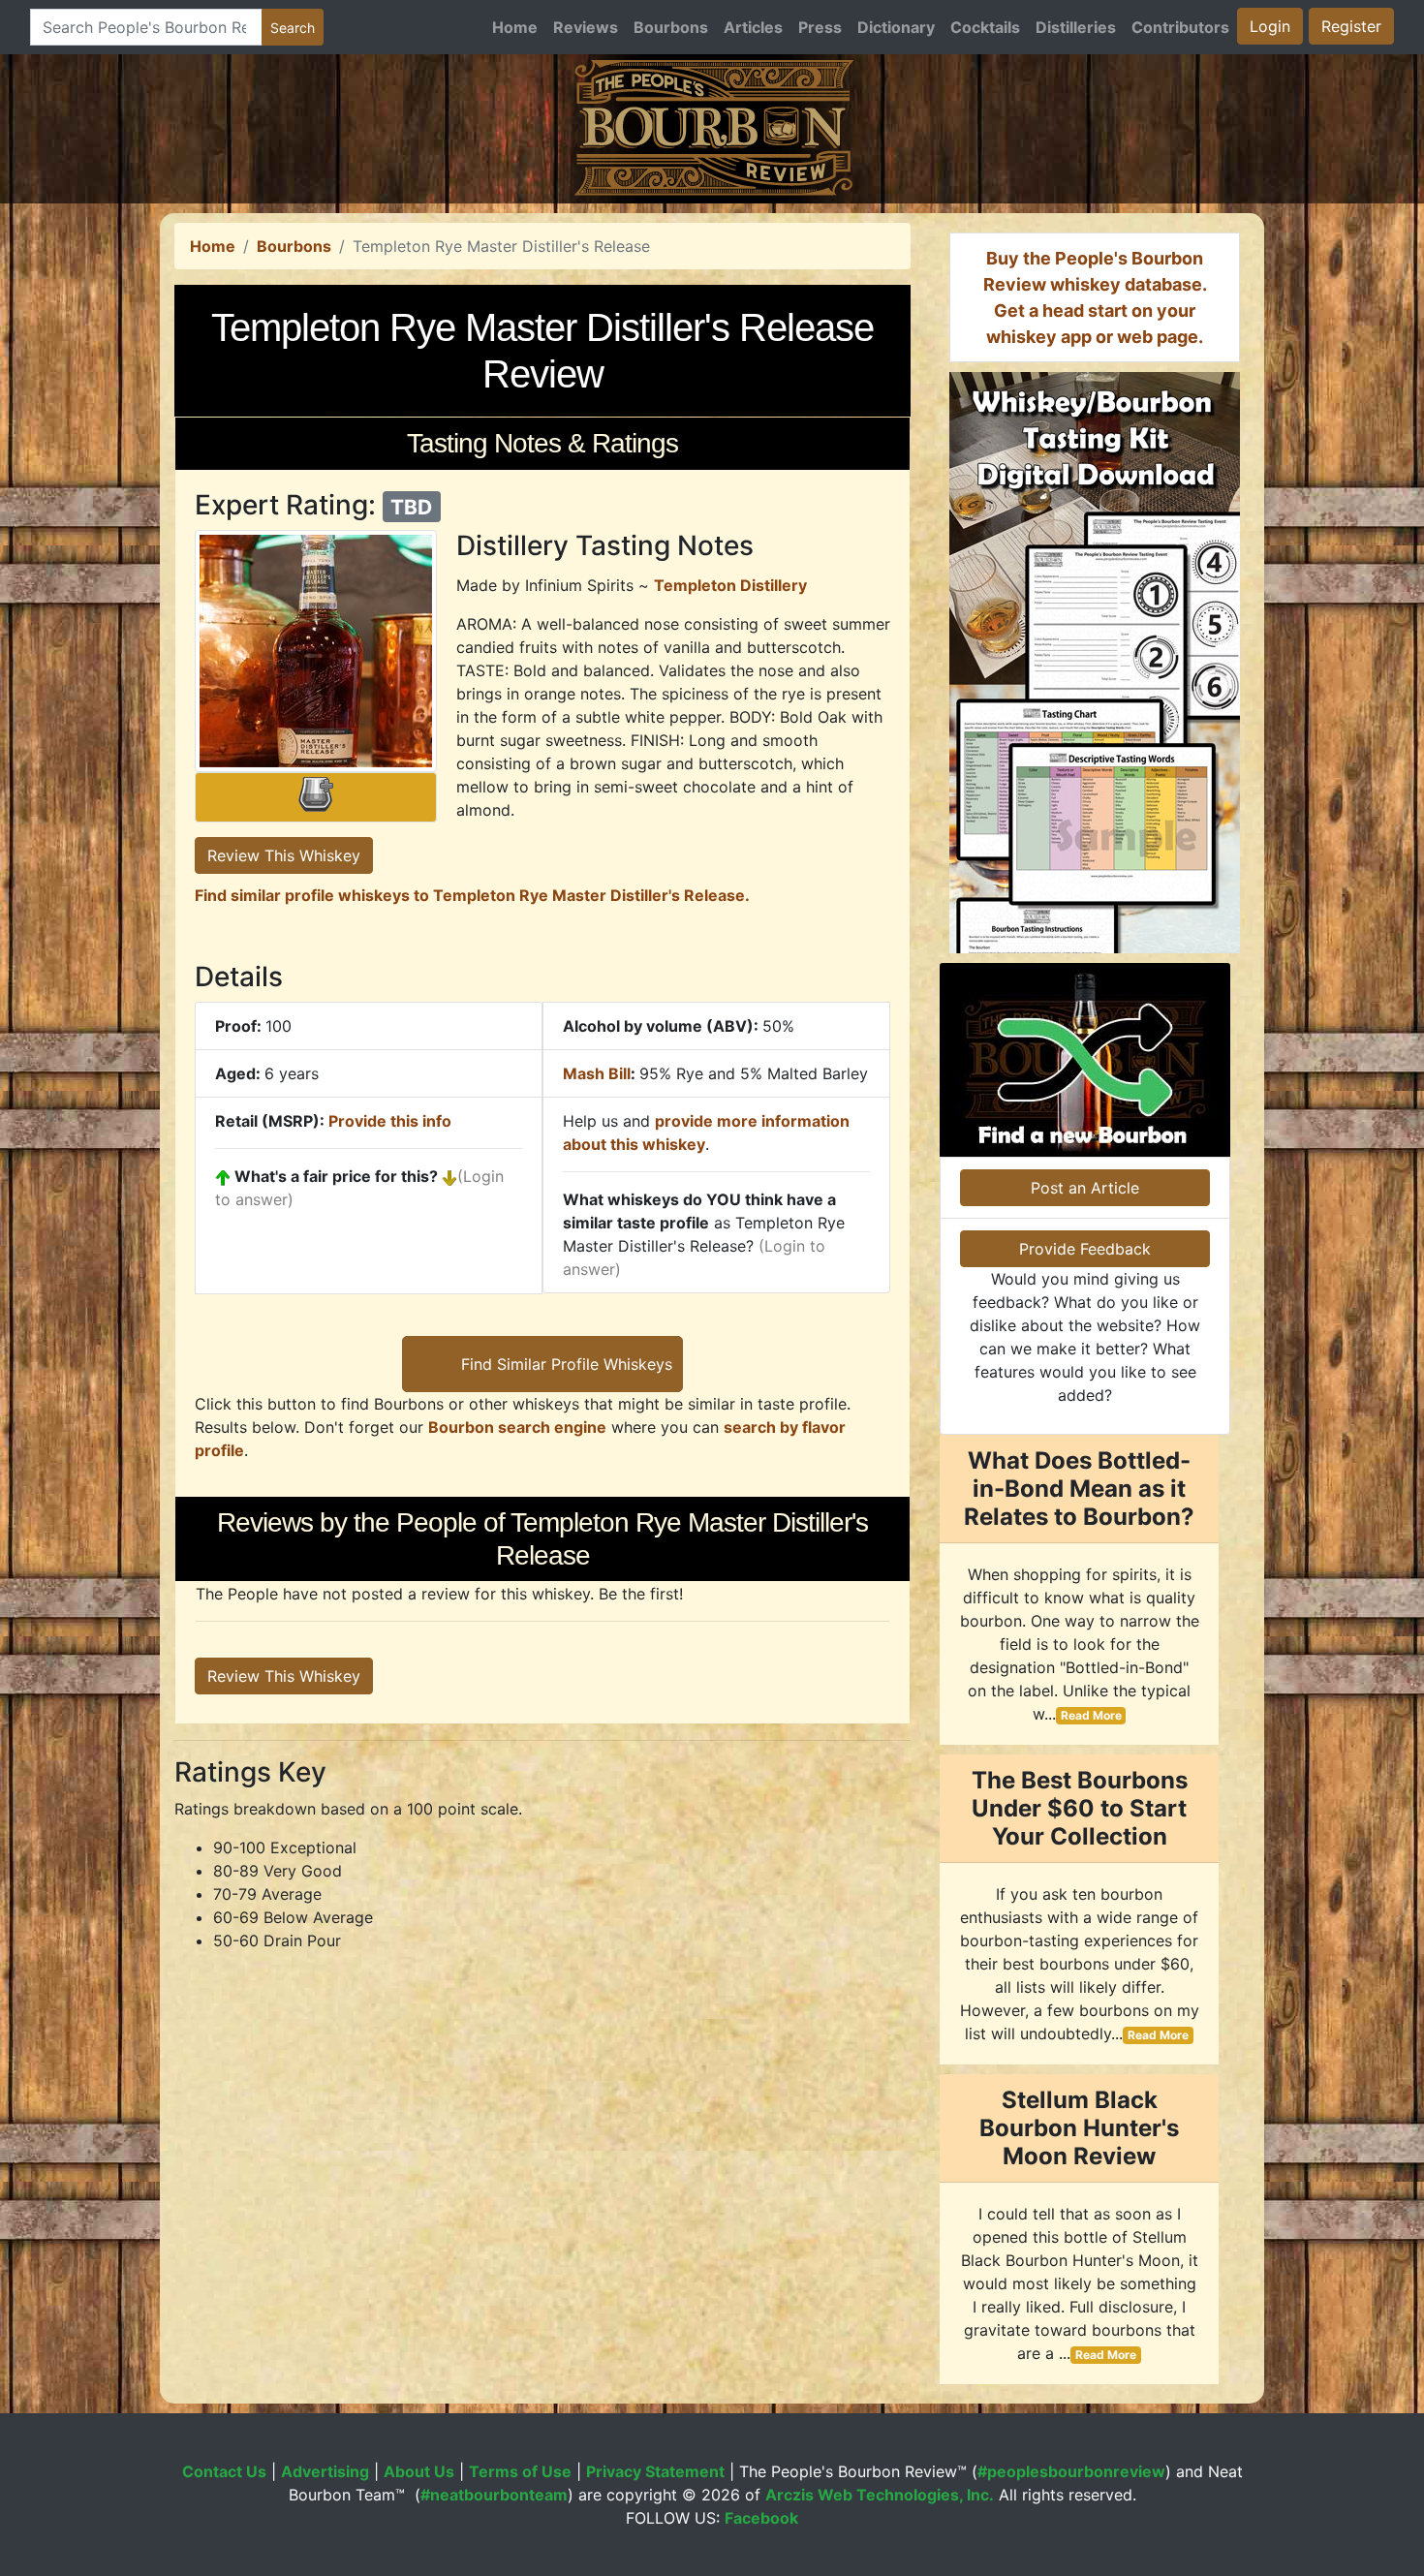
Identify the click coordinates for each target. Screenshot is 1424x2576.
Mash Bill (597, 1073)
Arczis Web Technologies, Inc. (880, 2495)
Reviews (586, 27)
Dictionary (896, 27)
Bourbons (671, 27)
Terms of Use (520, 2471)
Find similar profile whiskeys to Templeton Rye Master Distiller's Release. (472, 895)
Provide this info (390, 1121)
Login (1270, 26)
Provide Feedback (1085, 1249)
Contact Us (224, 2471)
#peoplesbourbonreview (1071, 2471)
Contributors (1180, 27)
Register (1351, 26)
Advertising (325, 2471)
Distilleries (1076, 27)
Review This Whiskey (284, 855)
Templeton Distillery (730, 585)
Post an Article (1085, 1188)
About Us (419, 2471)
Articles (753, 27)
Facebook (761, 2518)
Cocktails (985, 27)
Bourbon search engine (517, 1427)
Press (820, 27)
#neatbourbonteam (494, 2495)
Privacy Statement (655, 2471)
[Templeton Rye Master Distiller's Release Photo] (316, 651)
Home (515, 27)
